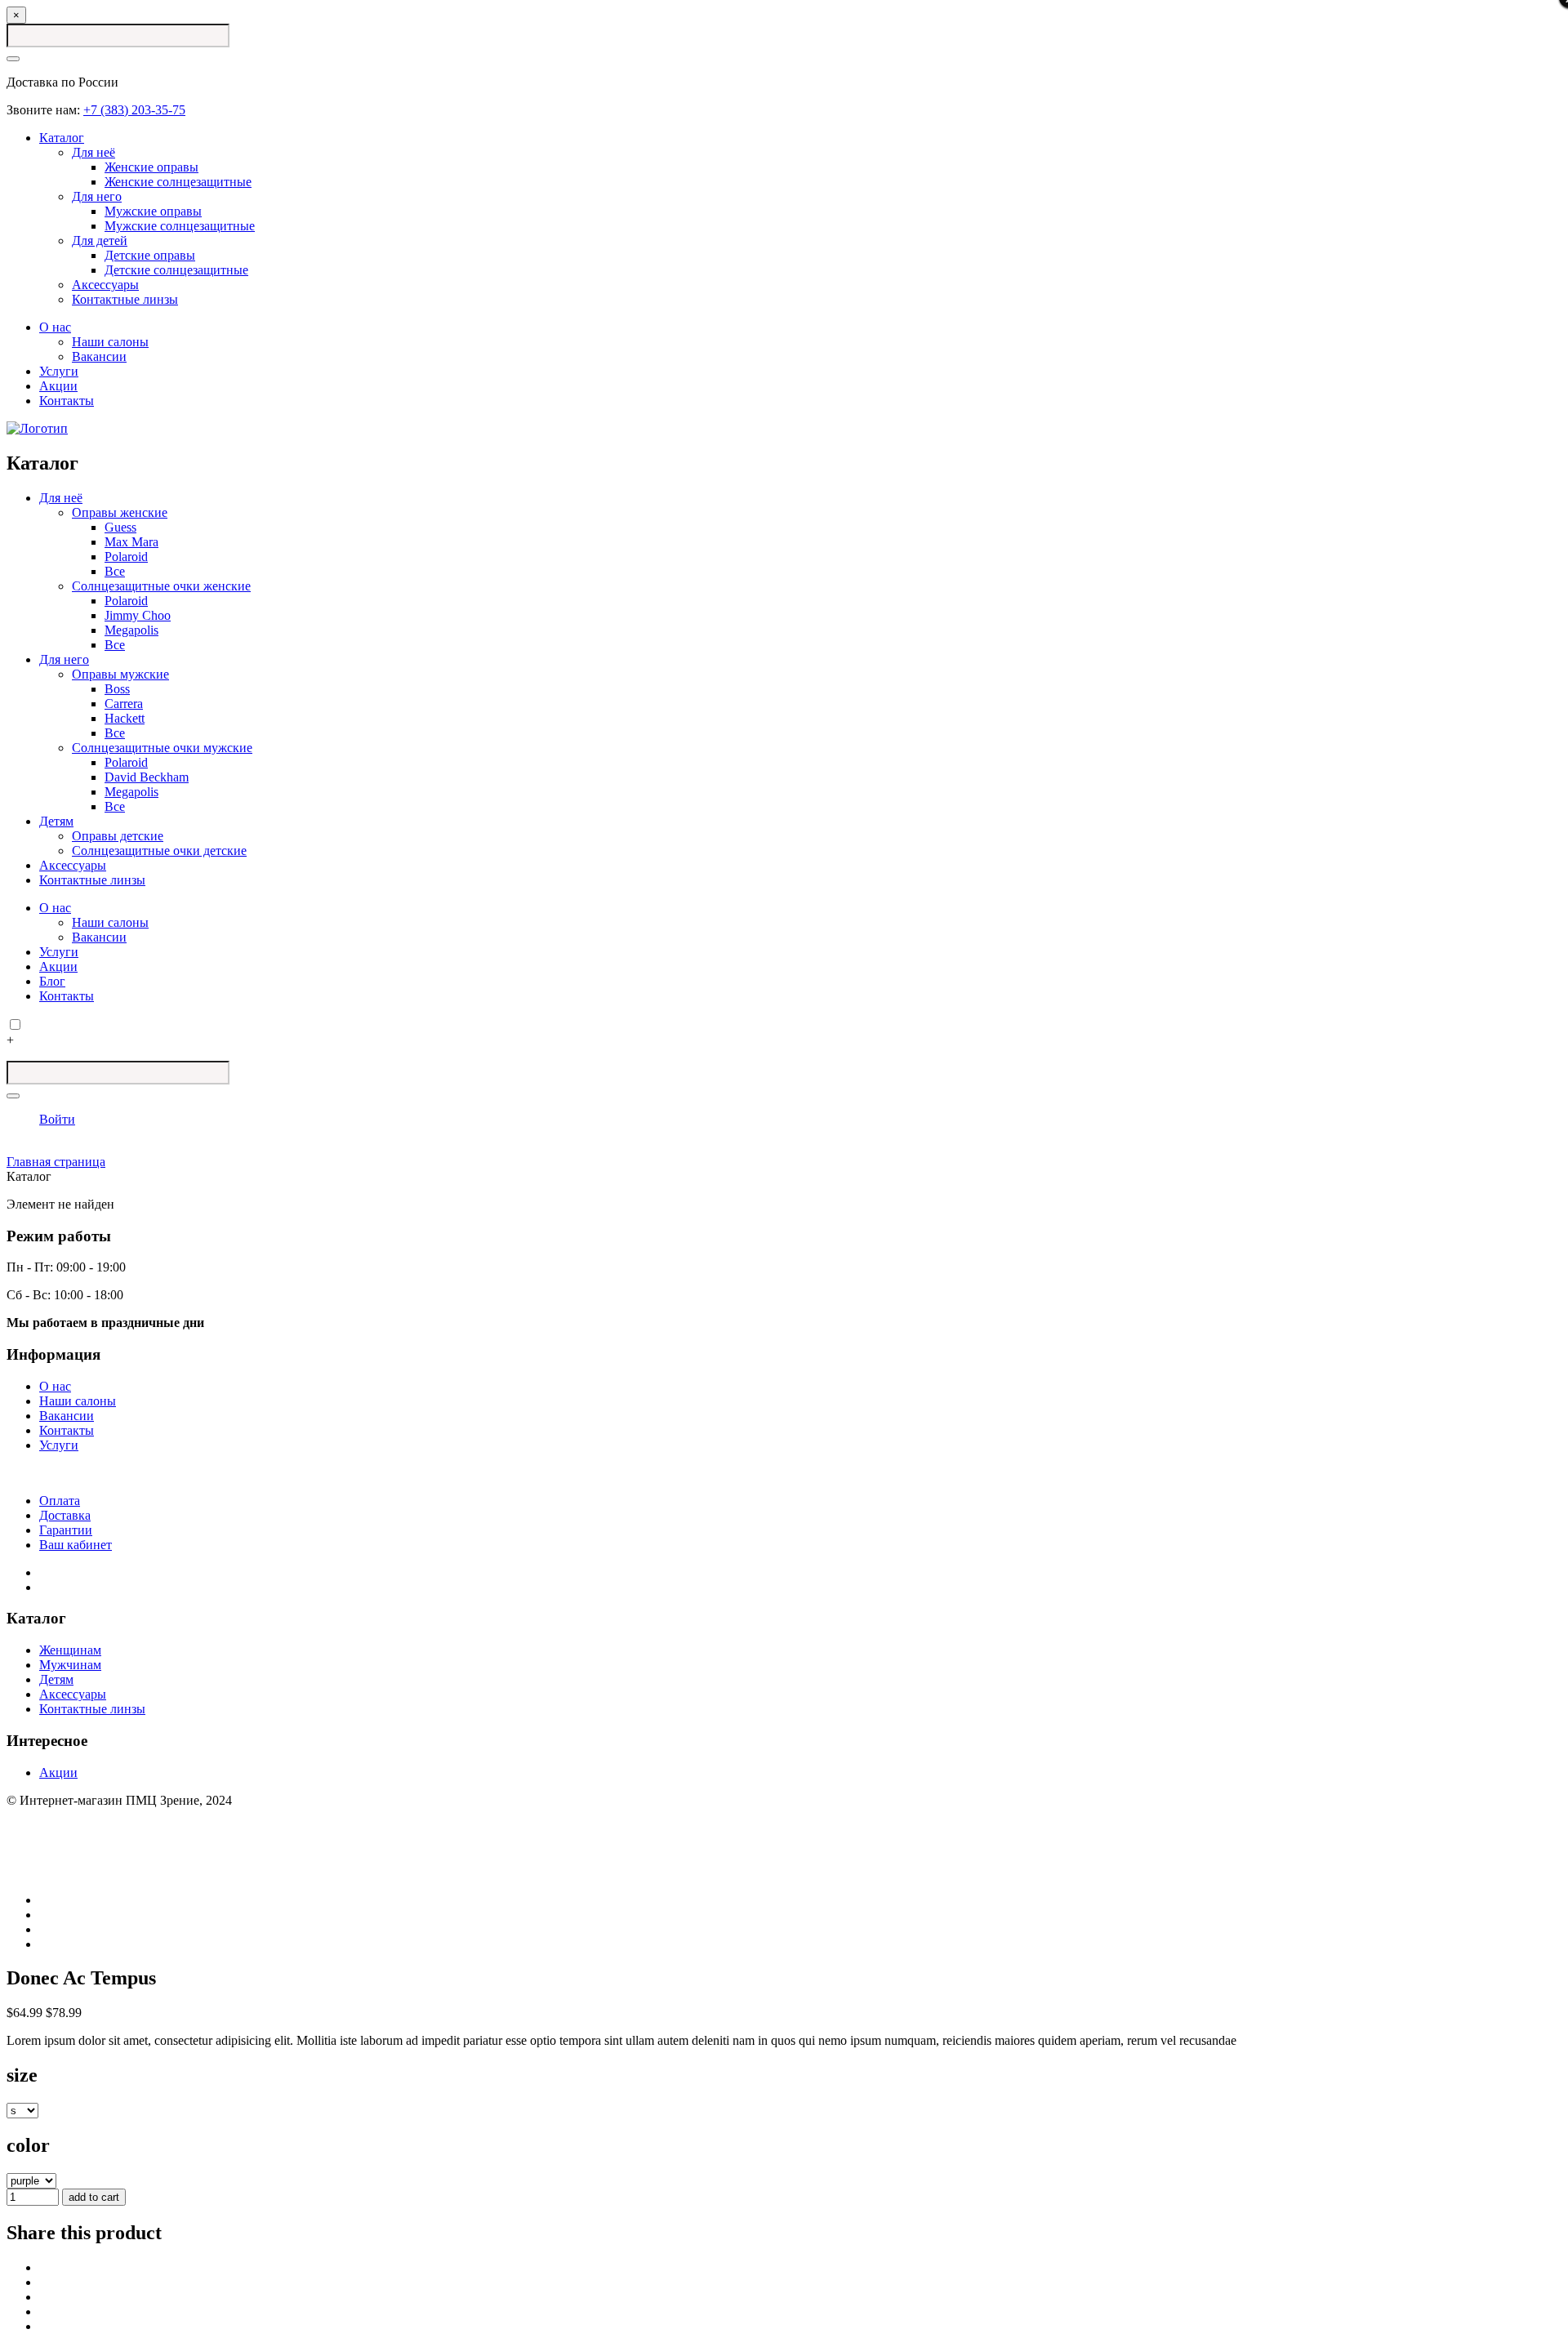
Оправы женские (120, 512)
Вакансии (99, 356)
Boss (117, 689)
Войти (57, 1119)
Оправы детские (118, 836)
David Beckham (147, 777)
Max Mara (131, 542)
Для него (97, 196)
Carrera (124, 704)
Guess (120, 527)
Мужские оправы (153, 211)
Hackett (125, 718)
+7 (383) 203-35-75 (134, 110)
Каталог (62, 138)
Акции (58, 386)
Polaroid (126, 557)
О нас (55, 327)
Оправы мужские (120, 674)
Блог (52, 981)
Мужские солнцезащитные (180, 226)
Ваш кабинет (76, 1545)
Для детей (100, 240)
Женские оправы (151, 167)
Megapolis (131, 630)
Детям (56, 821)
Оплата (60, 1501)
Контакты (67, 401)
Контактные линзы (125, 299)
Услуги (59, 371)
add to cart (94, 2197)
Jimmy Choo (138, 615)
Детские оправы (150, 255)
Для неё (94, 152)
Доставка (65, 1515)
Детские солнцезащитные (176, 270)
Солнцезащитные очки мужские (162, 748)
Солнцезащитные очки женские (161, 586)
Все (115, 571)
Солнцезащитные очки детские (159, 851)
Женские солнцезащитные (178, 182)
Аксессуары (105, 285)
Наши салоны (110, 342)
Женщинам (70, 1650)
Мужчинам (70, 1665)
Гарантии (66, 1530)
